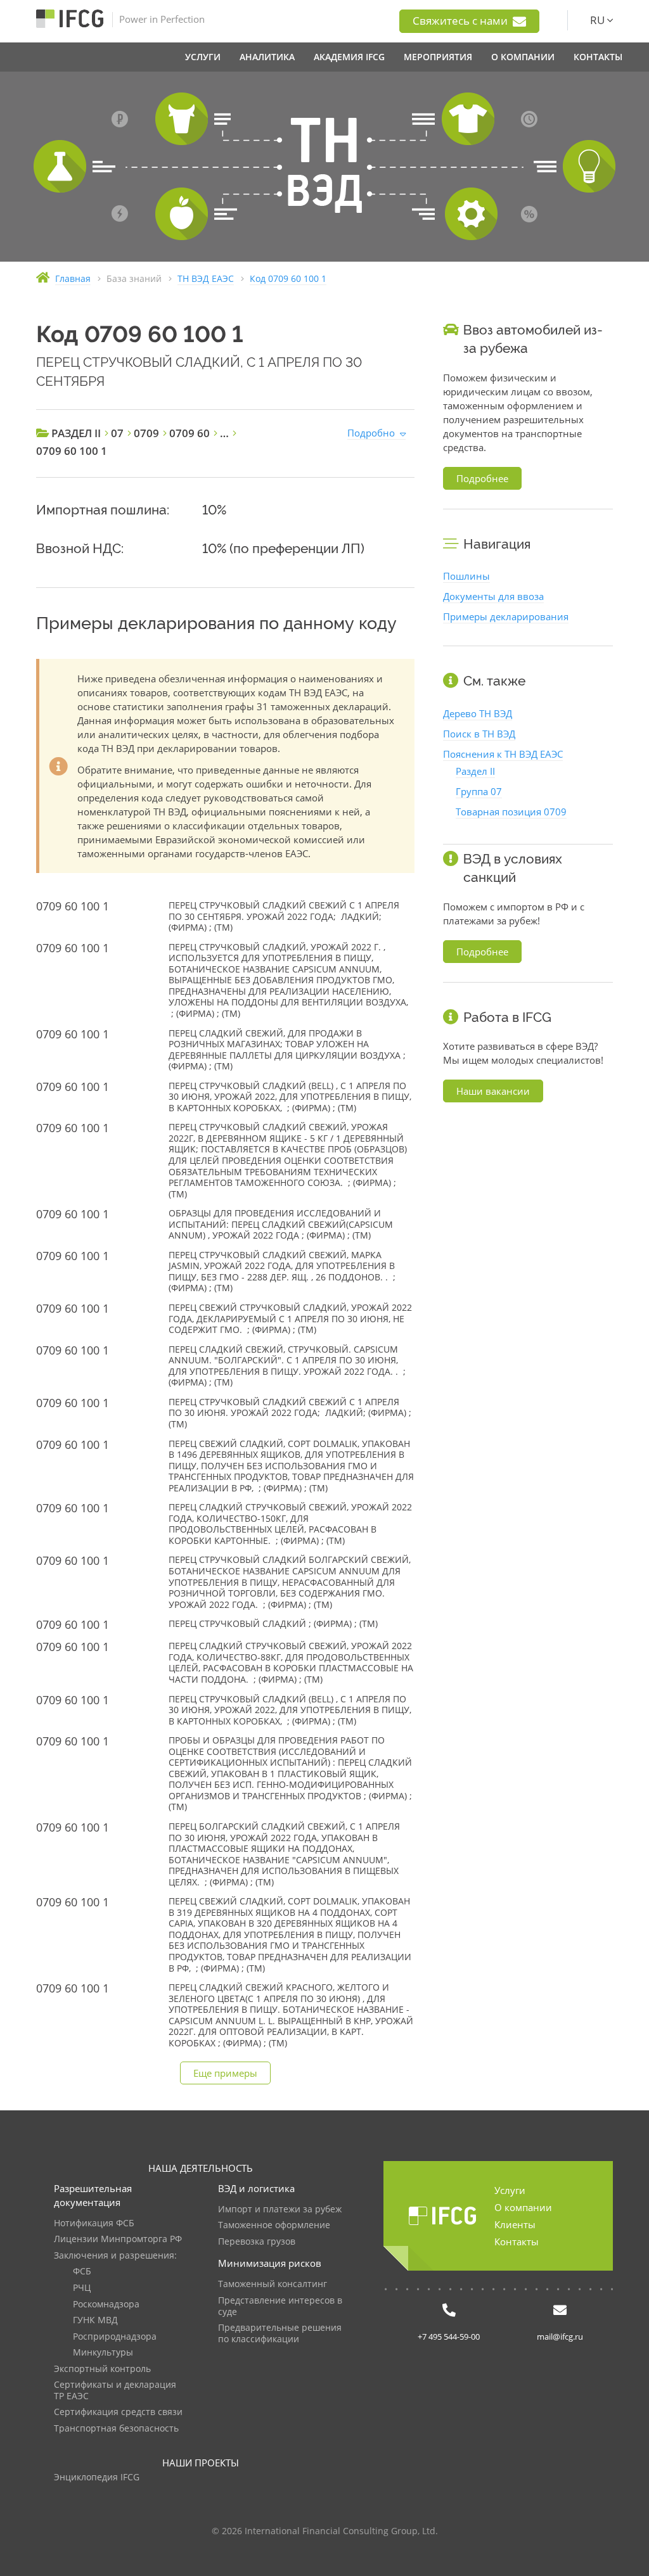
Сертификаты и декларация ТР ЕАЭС (115, 2391)
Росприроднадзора (115, 2337)
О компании (523, 2207)
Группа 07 (479, 791)
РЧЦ (82, 2288)
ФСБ (82, 2272)
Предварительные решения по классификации (280, 2334)
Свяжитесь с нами (461, 21)
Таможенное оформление (274, 2225)
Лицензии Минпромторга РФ (118, 2239)
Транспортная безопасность (116, 2429)
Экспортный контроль (102, 2369)
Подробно (371, 433)
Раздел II (475, 771)
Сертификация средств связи (118, 2412)
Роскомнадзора (106, 2305)
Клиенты (515, 2224)
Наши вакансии (493, 1091)
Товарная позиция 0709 (511, 812)
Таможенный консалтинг (273, 2284)
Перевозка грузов (257, 2242)
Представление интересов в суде (280, 2306)
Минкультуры (103, 2353)
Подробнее (482, 478)
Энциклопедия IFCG (97, 2477)
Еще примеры (225, 2073)
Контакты (517, 2241)
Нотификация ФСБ (94, 2223)
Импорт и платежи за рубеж (280, 2209)
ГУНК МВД (95, 2320)
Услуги (510, 2190)
